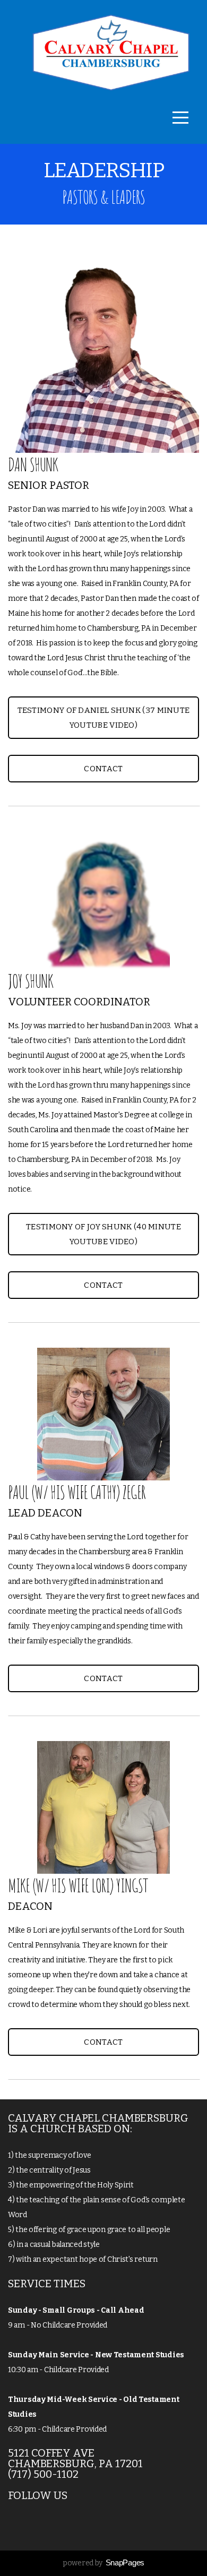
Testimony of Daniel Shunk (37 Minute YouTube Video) (104, 718)
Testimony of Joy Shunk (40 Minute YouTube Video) (103, 1234)
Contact (103, 769)
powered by (103, 2563)
